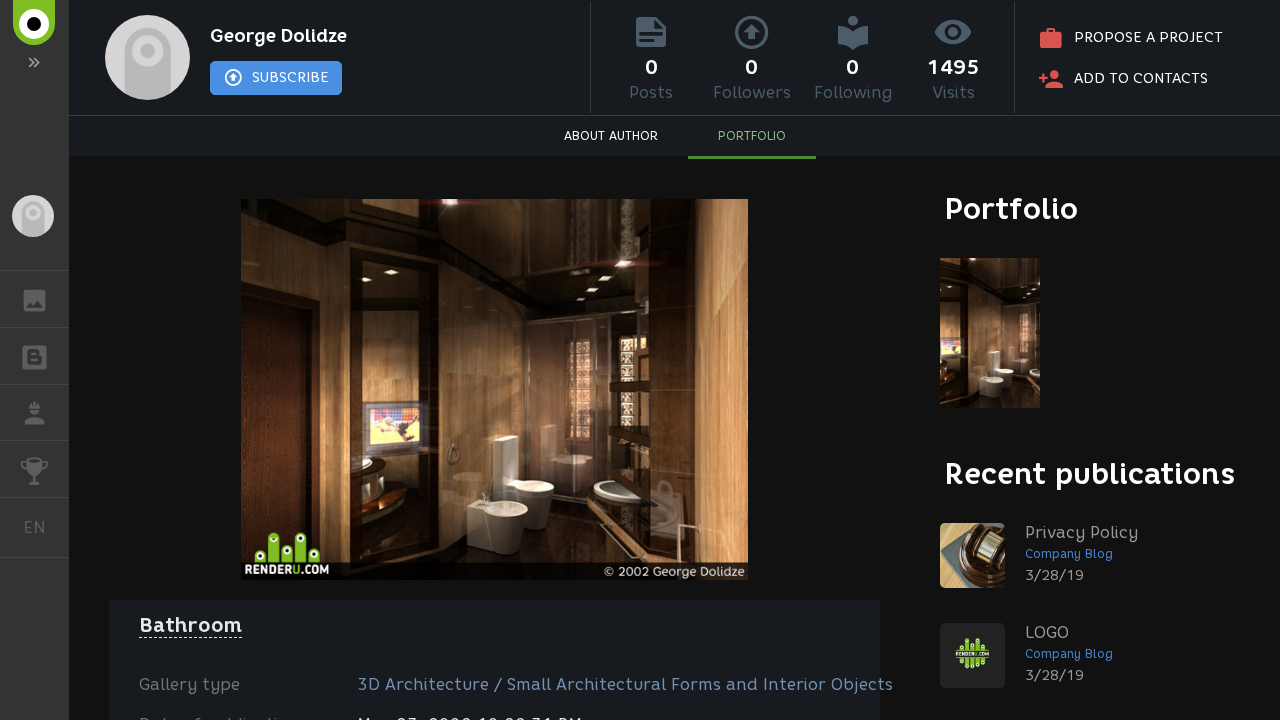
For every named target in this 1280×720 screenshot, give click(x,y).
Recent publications (1090, 473)
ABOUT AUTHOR (611, 135)
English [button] (46, 527)
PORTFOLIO (752, 135)
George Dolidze (278, 36)
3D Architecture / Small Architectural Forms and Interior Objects (625, 684)
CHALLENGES (34, 469)
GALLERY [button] (34, 299)
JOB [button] (34, 413)
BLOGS (34, 356)
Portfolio (1011, 208)
